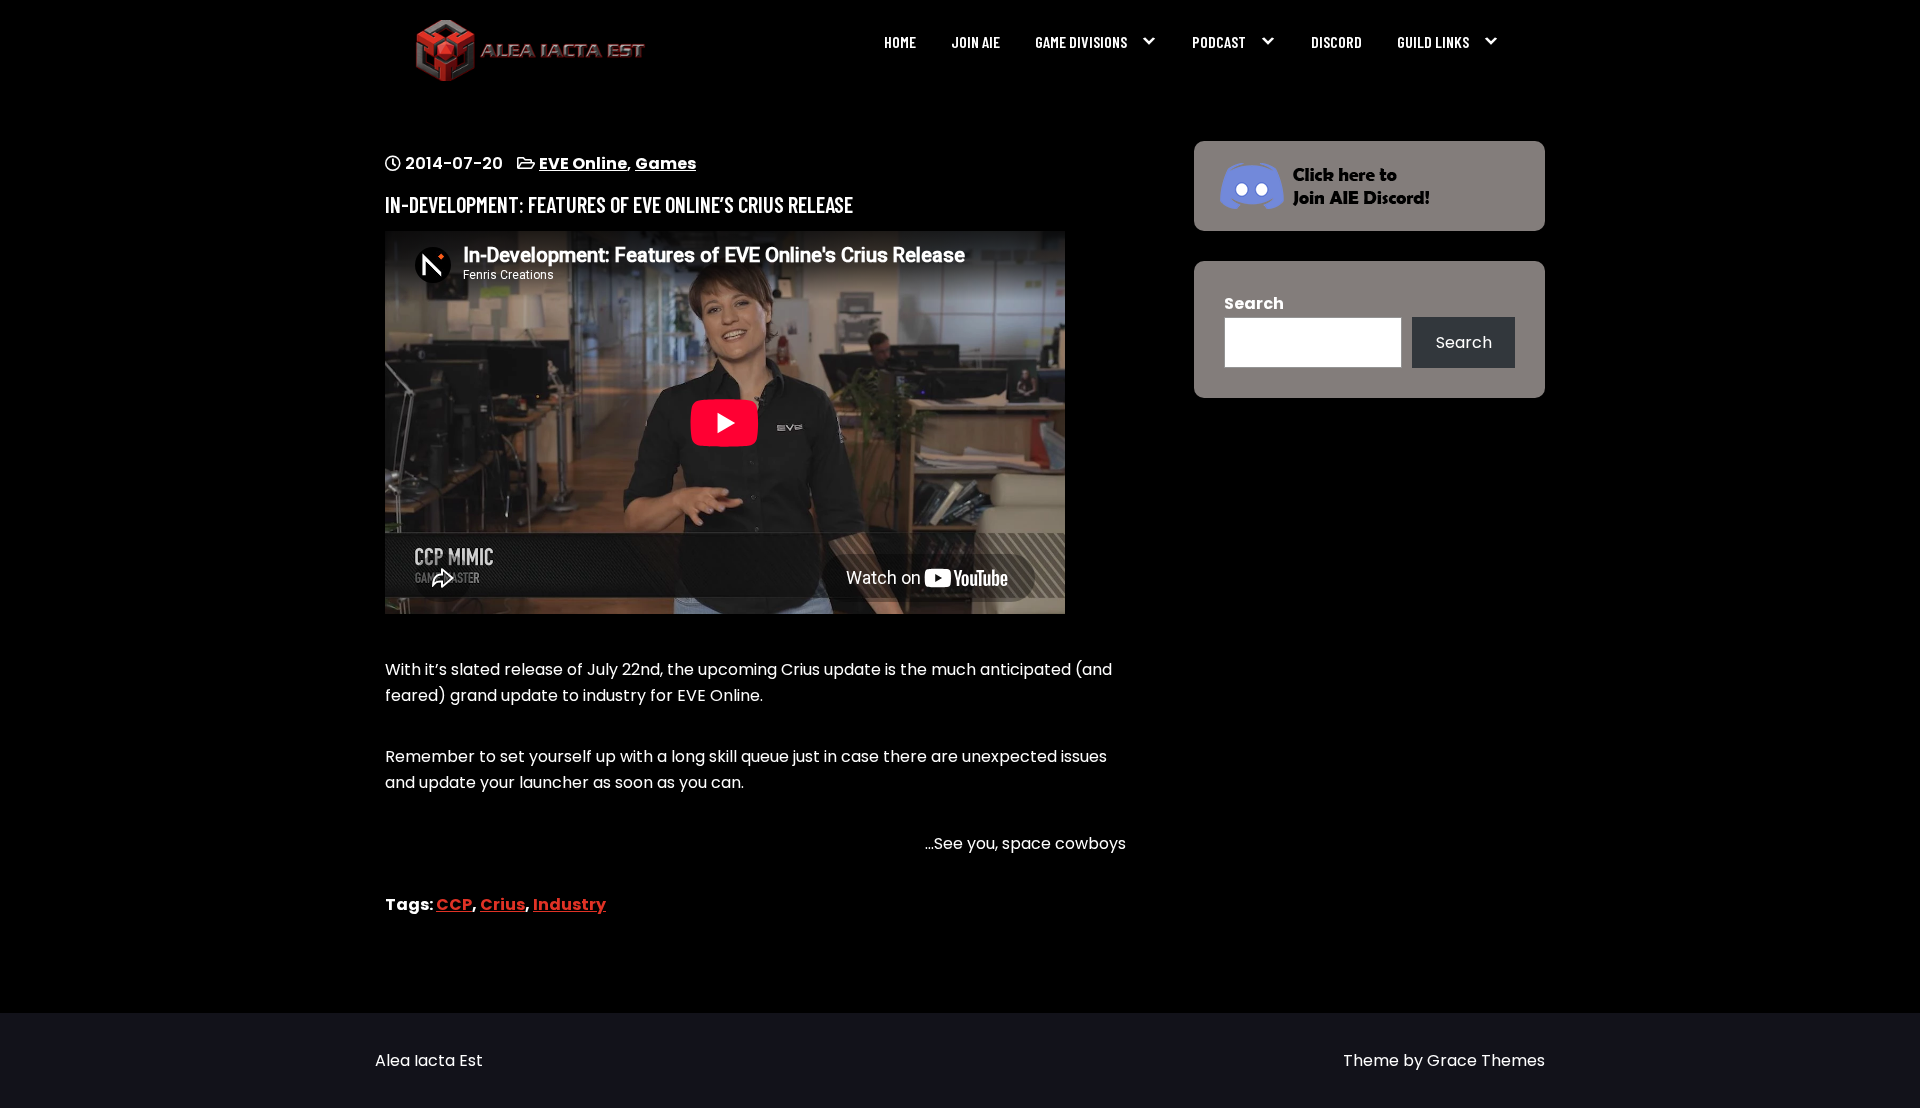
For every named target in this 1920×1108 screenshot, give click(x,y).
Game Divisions (1081, 41)
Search (1254, 303)
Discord (1336, 41)
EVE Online (583, 163)
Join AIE (975, 41)
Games (665, 163)
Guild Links (1433, 41)
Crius (502, 904)
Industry (569, 904)
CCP (454, 904)
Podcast (1219, 41)
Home (900, 41)
